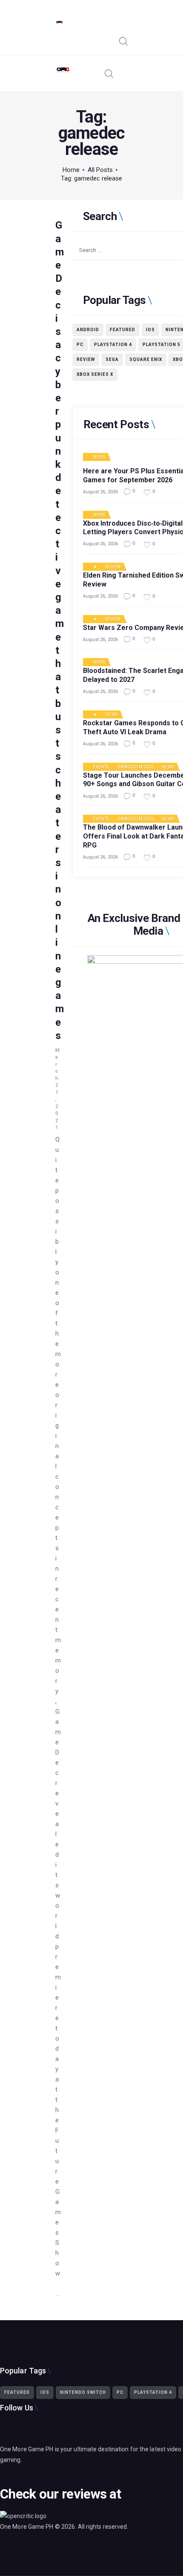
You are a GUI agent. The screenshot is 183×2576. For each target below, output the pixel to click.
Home (71, 170)
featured (123, 330)
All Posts (100, 170)
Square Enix (146, 359)
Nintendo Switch (83, 2392)
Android (88, 330)
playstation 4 (113, 345)
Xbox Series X (95, 374)
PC (80, 345)
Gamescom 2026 (135, 767)
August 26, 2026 (100, 492)
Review (86, 359)
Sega (112, 359)
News (99, 457)
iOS (150, 330)
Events (101, 767)
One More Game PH (27, 2527)
